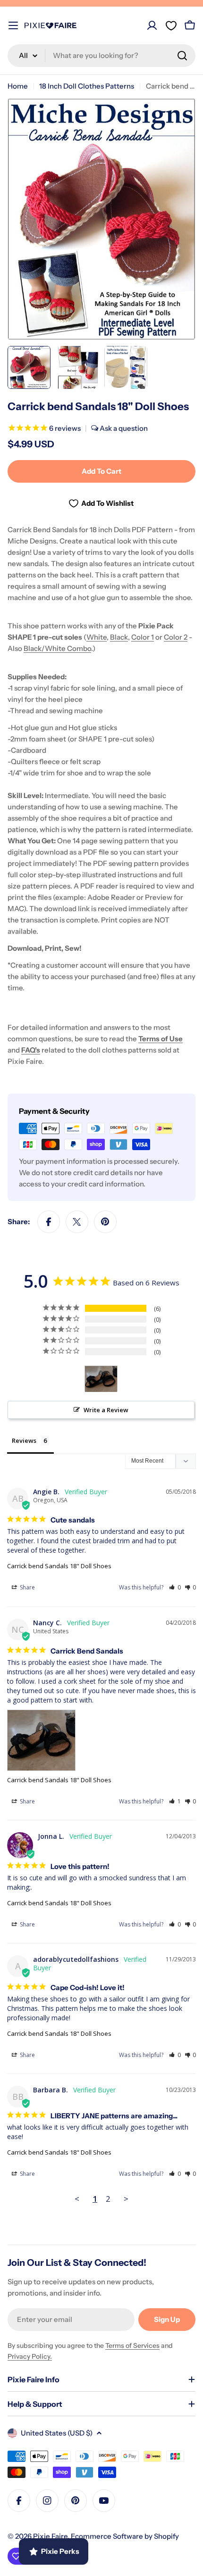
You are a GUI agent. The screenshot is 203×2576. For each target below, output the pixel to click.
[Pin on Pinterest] (105, 1222)
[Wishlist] (171, 25)
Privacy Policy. (30, 2356)
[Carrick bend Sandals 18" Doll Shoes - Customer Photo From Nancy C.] (101, 1379)
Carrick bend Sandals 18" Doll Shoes (59, 1566)
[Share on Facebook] (49, 1222)
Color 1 (143, 637)
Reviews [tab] (24, 1440)
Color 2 (176, 637)
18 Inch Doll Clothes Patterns (87, 86)
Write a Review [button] (106, 1410)
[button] (175, 1587)
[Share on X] (77, 1222)
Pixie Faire (50, 2536)
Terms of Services (132, 2346)
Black (119, 637)
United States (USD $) (57, 2433)
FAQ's (31, 1050)
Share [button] (27, 1587)
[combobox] (101, 56)
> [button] (126, 2199)
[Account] (152, 25)
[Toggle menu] (13, 25)
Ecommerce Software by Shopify (125, 2536)
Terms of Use (161, 1039)
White (97, 637)
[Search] (182, 56)
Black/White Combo (57, 648)
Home (18, 86)
